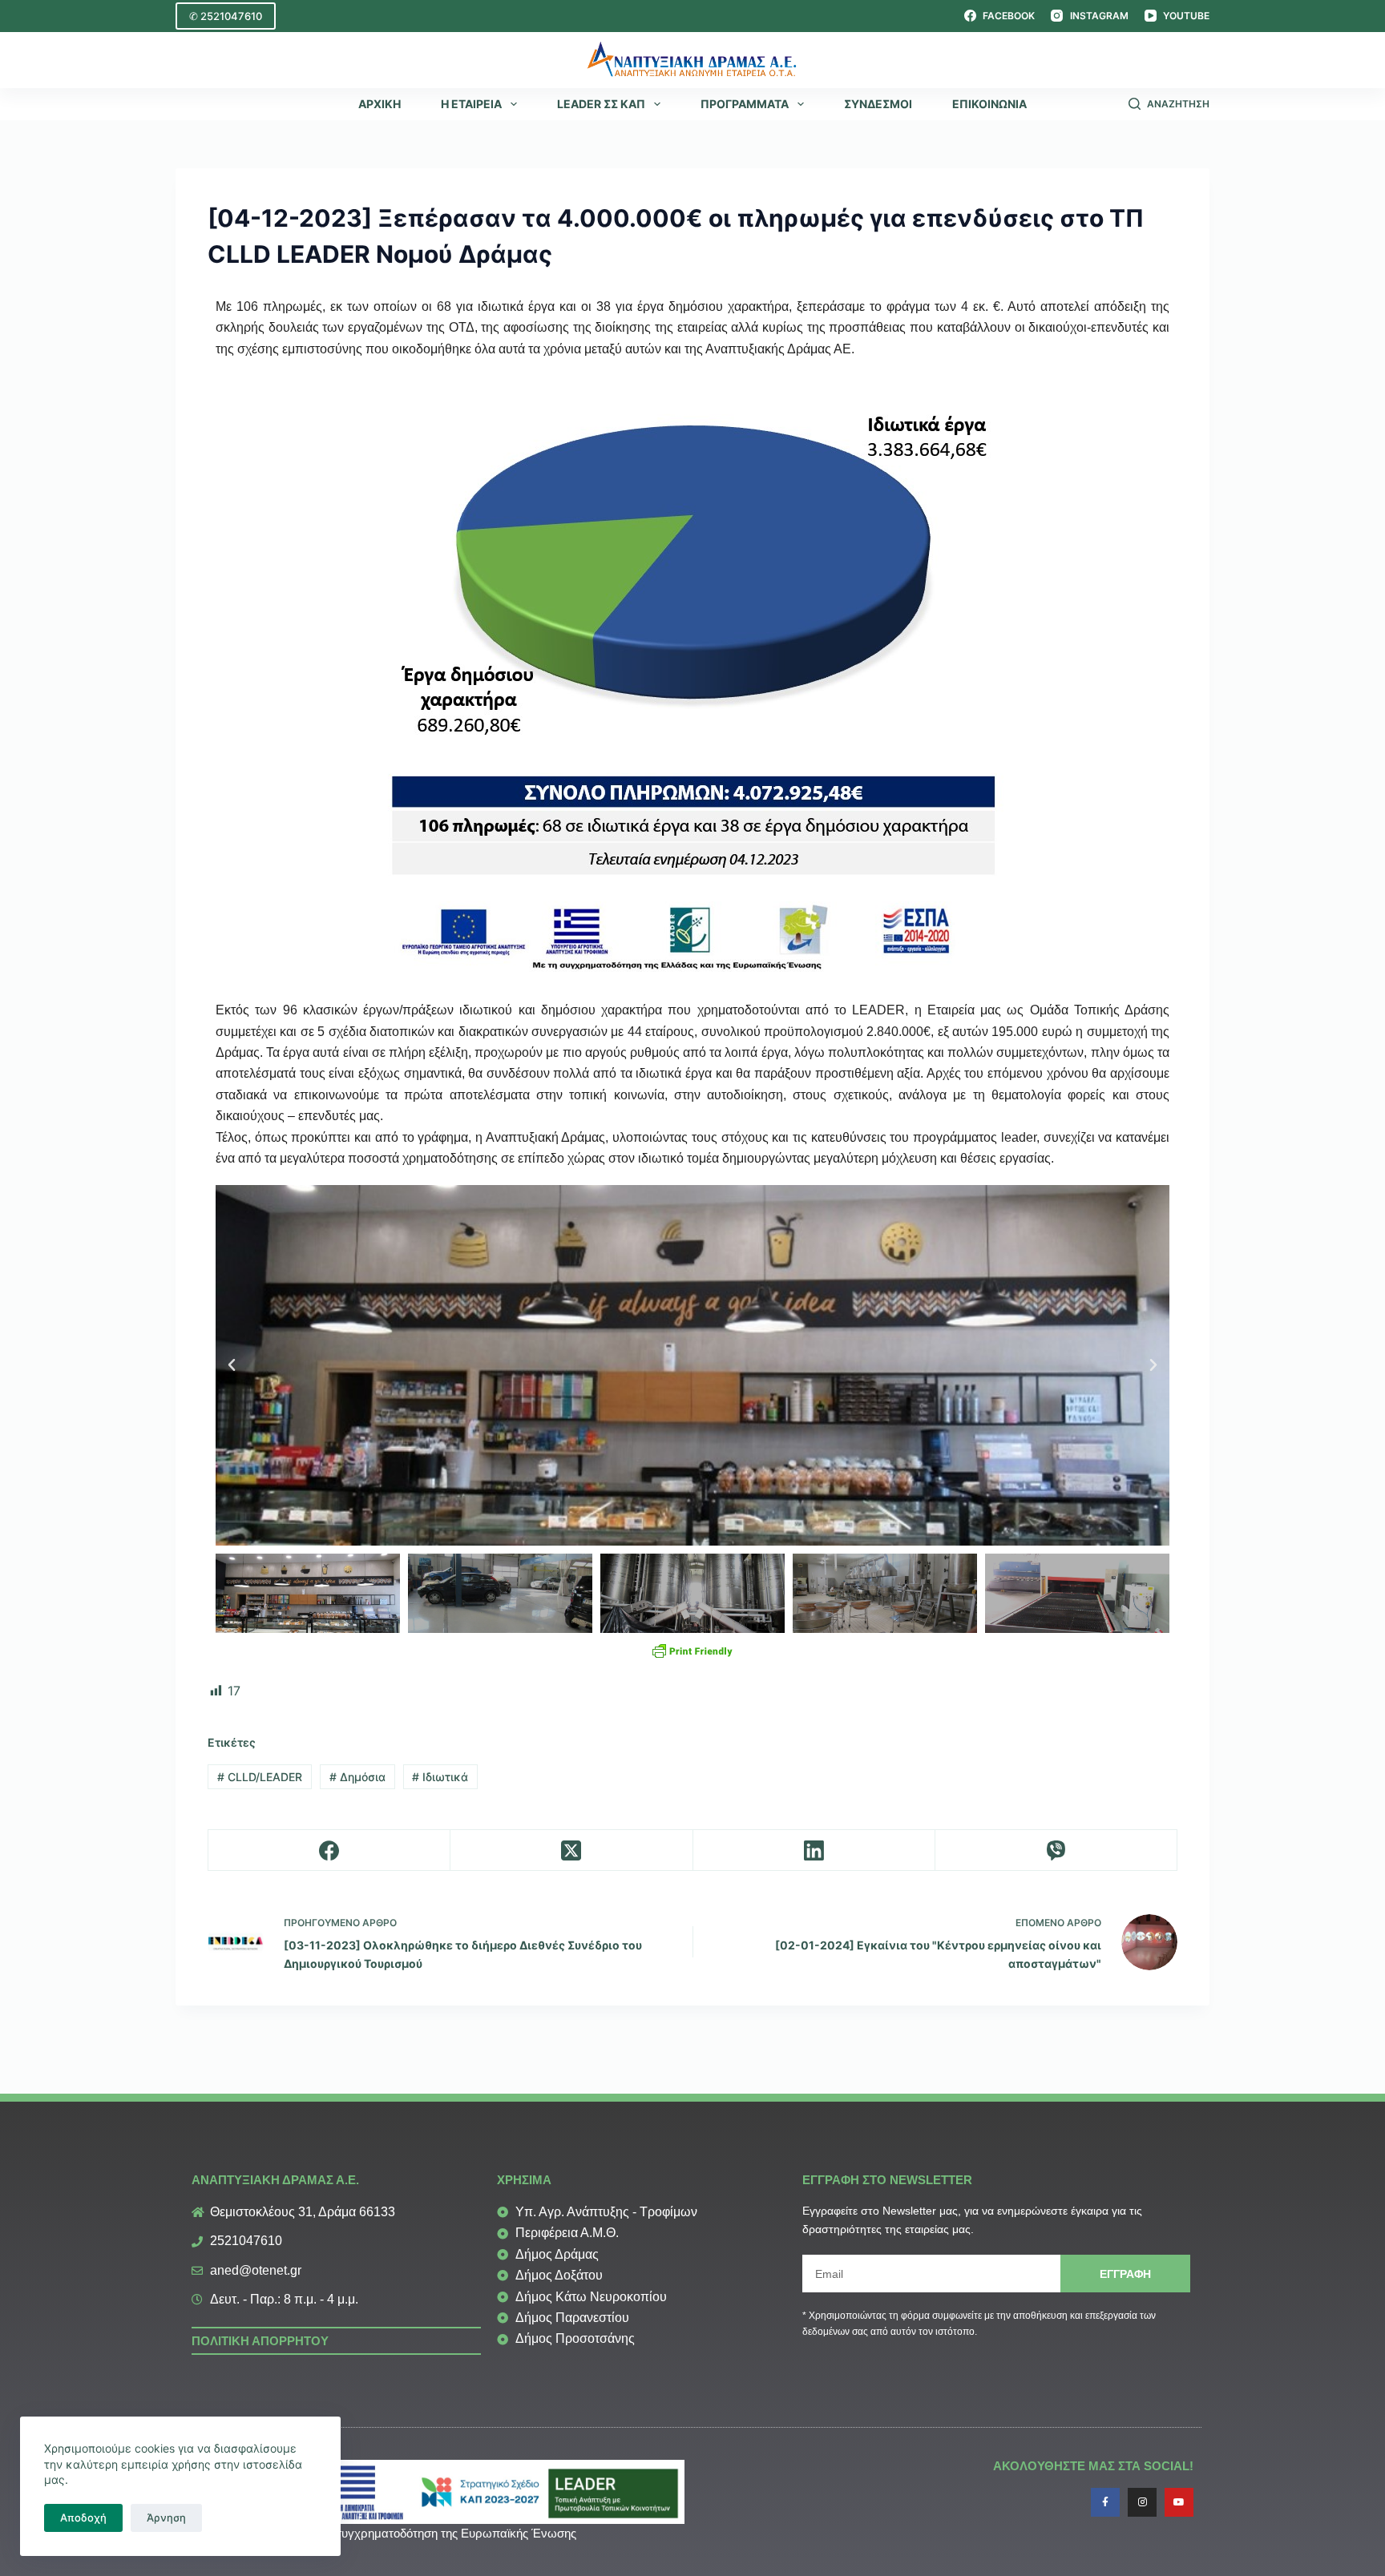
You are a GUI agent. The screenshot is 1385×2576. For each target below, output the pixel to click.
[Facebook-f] (1105, 2502)
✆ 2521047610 (226, 16)
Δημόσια (357, 1777)
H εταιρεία (471, 104)
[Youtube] (1179, 2502)
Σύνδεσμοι (878, 104)
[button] (232, 1365)
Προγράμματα (745, 104)
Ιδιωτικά (440, 1777)
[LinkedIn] (814, 1850)
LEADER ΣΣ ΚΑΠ (601, 104)
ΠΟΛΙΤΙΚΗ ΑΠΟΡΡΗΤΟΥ (260, 2341)
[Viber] (1056, 1850)
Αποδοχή (83, 2518)
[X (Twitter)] (571, 1850)
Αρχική (380, 104)
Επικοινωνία (989, 104)
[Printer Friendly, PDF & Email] (692, 1651)
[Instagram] (1142, 2502)
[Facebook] (329, 1850)
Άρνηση (166, 2518)
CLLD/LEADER (260, 1777)
